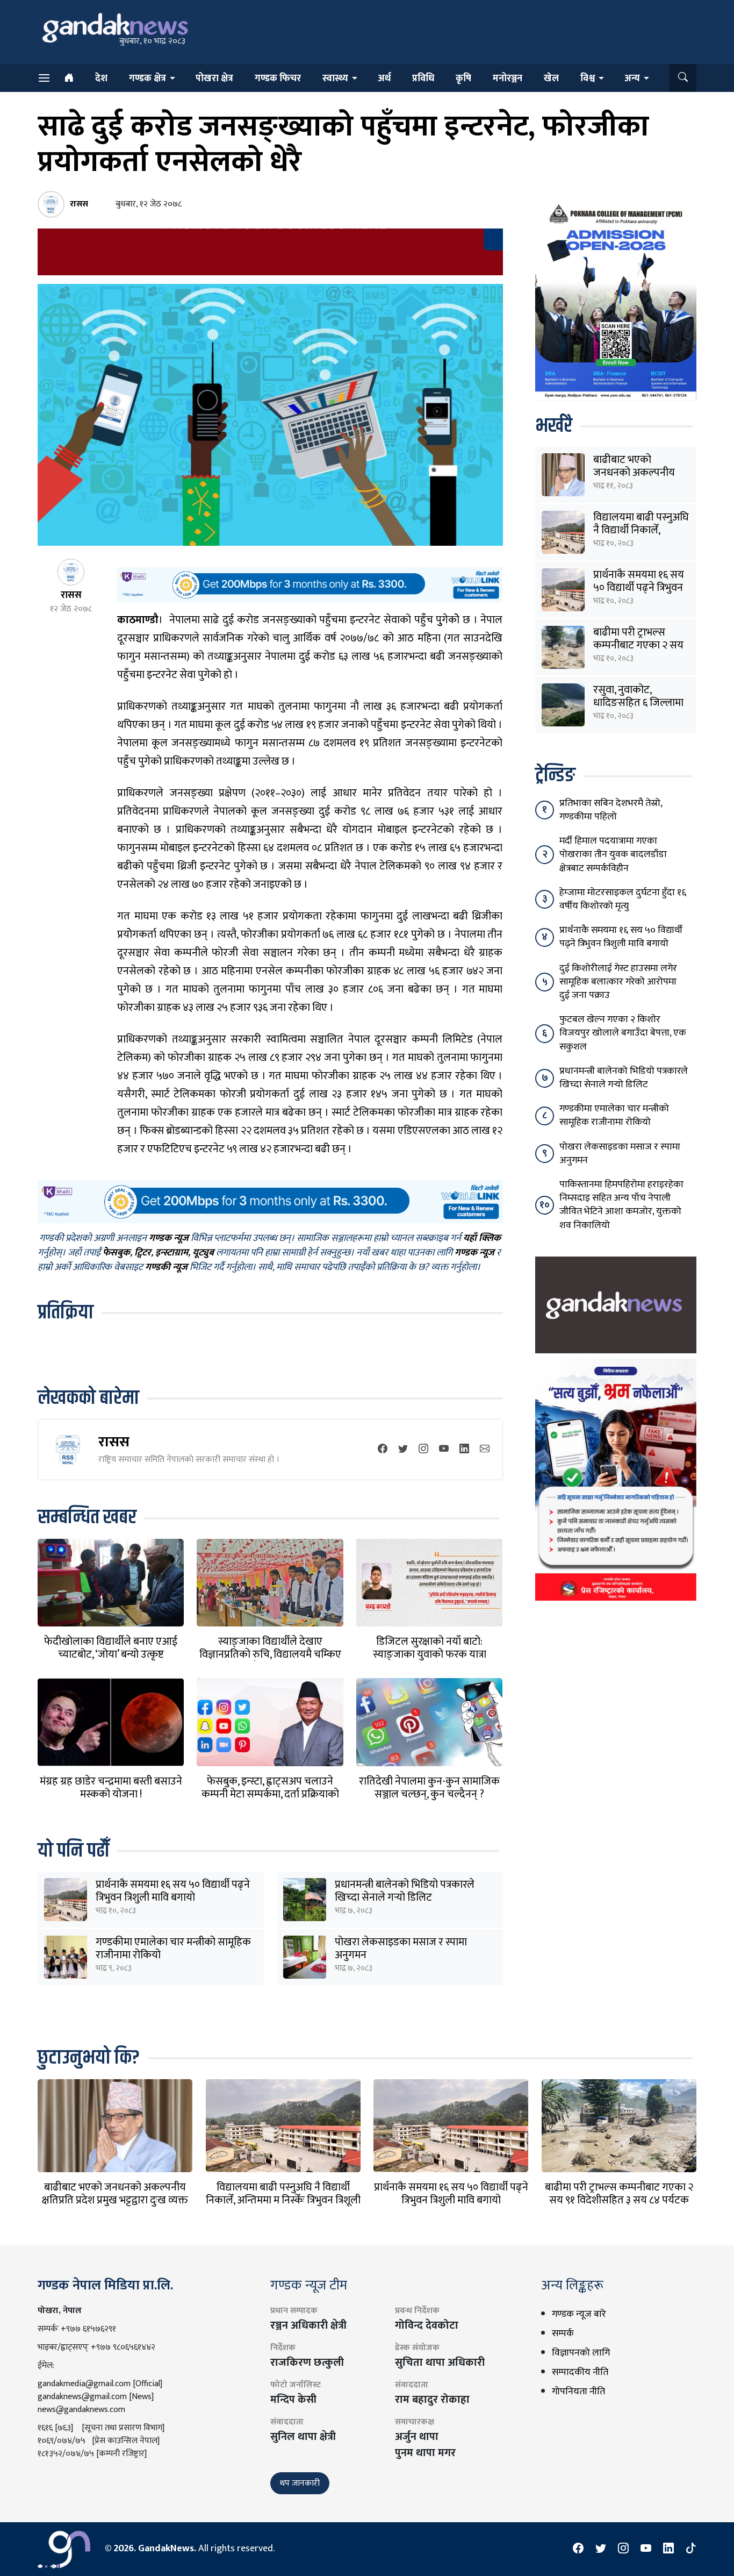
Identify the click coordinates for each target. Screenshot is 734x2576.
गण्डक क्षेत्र (147, 79)
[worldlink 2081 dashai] (310, 584)
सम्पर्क (563, 2334)
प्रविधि (423, 79)
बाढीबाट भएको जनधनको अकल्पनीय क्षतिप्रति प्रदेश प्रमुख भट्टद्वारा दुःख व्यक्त (115, 2194)
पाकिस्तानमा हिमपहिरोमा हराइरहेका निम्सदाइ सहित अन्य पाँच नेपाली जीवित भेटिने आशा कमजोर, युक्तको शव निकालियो (621, 1205)
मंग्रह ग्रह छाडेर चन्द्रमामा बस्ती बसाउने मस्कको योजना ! (111, 1788)
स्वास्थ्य (335, 79)
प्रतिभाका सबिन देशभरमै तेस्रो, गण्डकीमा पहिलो (611, 810)
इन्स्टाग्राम (172, 1253)
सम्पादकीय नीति (580, 2372)
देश (101, 79)
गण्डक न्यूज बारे (579, 2314)
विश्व (588, 79)
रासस (114, 1442)
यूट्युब (203, 1253)
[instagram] (423, 1450)
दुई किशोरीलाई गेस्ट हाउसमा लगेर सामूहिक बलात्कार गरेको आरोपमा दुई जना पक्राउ (618, 982)
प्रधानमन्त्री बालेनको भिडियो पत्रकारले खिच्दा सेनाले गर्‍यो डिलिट (405, 1891)
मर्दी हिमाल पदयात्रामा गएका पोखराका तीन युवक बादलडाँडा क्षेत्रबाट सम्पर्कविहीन (613, 854)
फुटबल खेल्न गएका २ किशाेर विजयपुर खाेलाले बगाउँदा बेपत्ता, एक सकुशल (623, 1033)
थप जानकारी (300, 2483)
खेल (551, 79)
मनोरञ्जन (508, 79)
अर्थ (384, 79)
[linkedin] (464, 1450)
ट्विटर (143, 1253)
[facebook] (383, 1450)
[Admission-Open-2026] (616, 300)
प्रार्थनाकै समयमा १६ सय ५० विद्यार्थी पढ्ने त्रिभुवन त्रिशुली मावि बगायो (173, 1891)
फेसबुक (116, 1253)
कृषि (463, 79)
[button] (683, 78)
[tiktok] (691, 2549)
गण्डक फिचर (278, 79)
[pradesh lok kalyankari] (616, 1479)
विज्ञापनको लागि (581, 2353)
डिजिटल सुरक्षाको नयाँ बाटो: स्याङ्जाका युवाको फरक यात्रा (430, 1648)
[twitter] (403, 1450)
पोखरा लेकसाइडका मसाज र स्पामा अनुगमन (401, 1949)
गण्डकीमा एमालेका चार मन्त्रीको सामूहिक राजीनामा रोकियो (173, 1949)
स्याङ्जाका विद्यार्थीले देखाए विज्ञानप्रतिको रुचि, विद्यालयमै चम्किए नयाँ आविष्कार (270, 1654)
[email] (485, 1450)
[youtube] (444, 1450)
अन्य (632, 79)
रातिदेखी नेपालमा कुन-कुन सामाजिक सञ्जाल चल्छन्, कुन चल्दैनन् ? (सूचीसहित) (429, 1794)
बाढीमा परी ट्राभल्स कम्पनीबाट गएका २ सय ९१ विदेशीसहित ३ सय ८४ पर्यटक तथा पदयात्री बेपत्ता (619, 2200)
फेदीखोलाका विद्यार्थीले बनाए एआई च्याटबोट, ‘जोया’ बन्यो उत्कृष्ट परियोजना (111, 1654)
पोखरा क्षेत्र (214, 79)
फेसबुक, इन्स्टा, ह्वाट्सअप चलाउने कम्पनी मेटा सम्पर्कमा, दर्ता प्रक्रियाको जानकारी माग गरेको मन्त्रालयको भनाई (270, 1794)
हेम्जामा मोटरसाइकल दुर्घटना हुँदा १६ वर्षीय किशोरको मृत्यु (623, 899)
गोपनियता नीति (578, 2392)
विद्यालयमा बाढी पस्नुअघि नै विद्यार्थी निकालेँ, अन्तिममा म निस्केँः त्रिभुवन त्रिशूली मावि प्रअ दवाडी (283, 2200)
